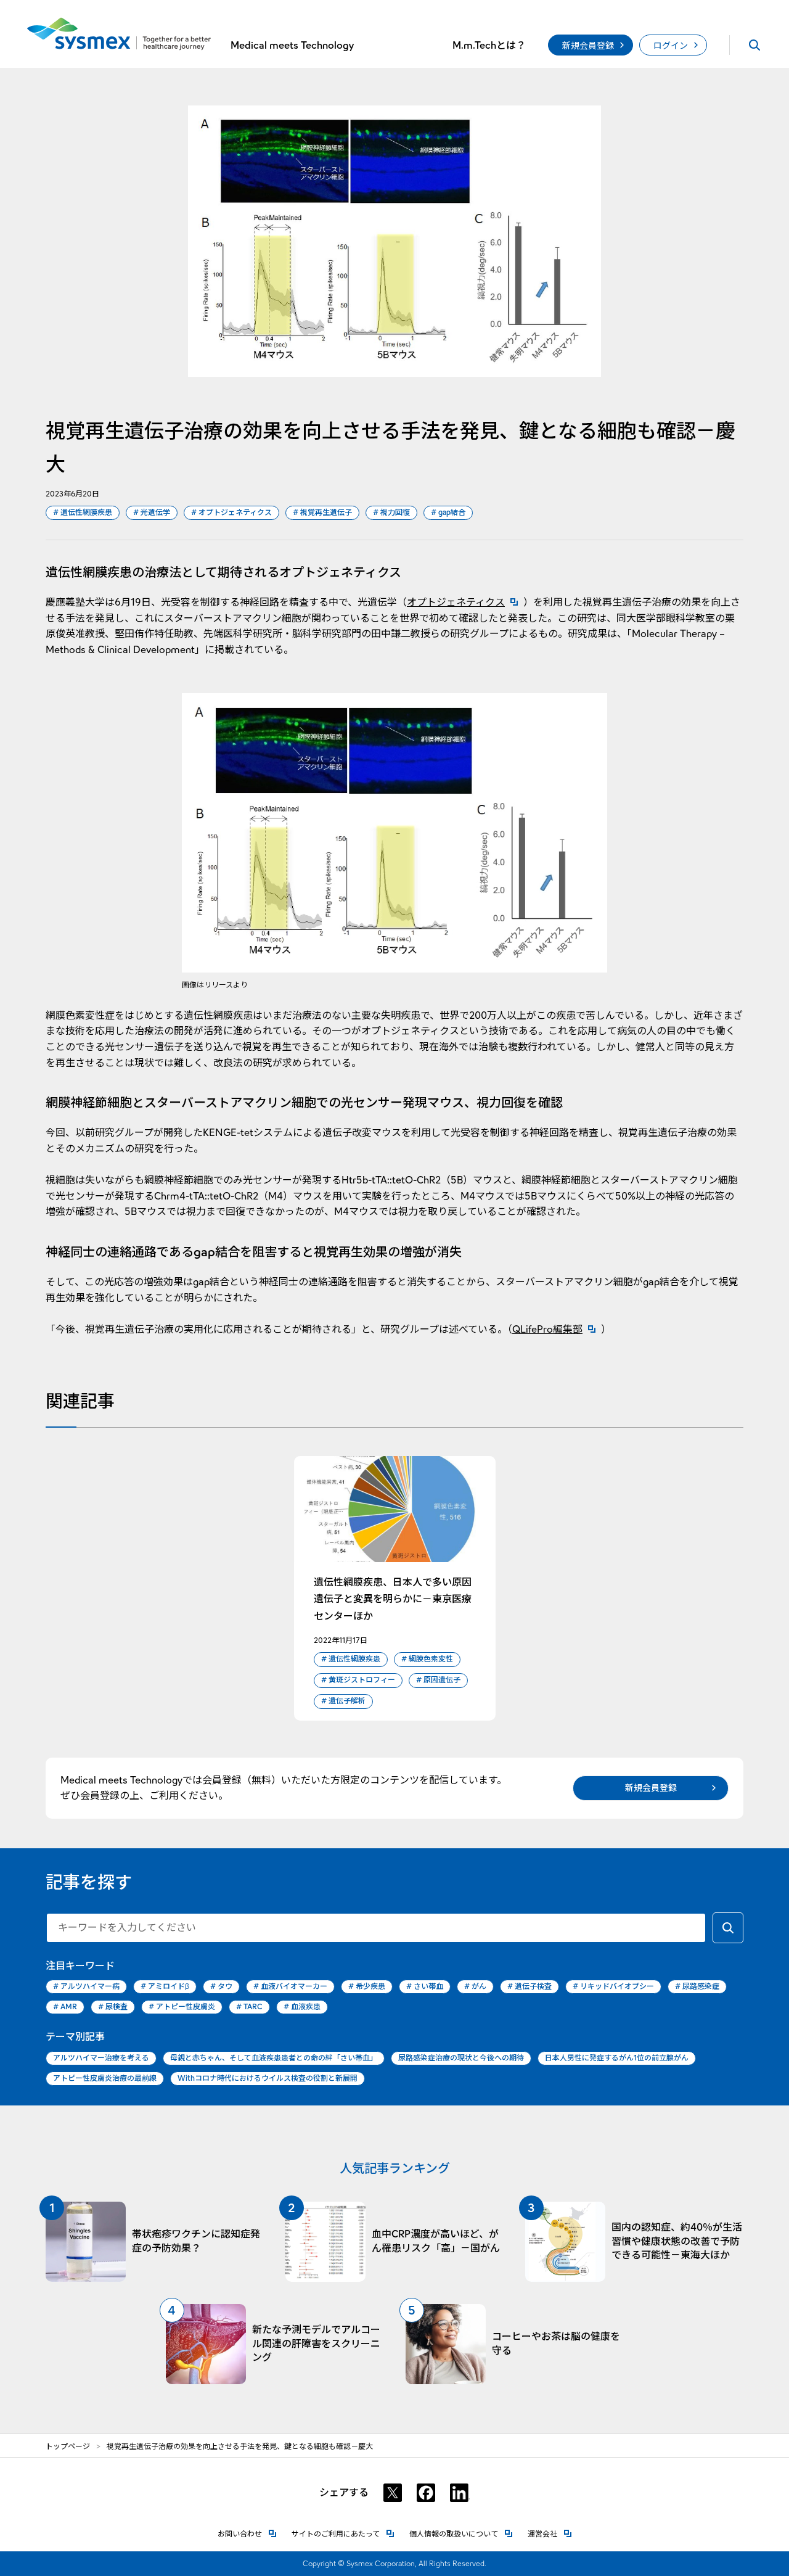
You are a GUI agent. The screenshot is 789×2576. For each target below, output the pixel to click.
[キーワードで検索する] (728, 1928)
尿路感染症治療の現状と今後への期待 (461, 2058)
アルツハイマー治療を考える (101, 2058)
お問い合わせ (247, 2534)
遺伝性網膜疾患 (83, 512)
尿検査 (113, 2006)
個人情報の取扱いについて (461, 2534)
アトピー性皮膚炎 (182, 2006)
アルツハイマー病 (86, 1986)
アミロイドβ (165, 1986)
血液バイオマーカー (290, 1986)
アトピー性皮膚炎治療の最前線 (105, 2078)
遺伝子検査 (529, 1986)
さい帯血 (425, 1986)
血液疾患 (302, 2006)
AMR (65, 2006)
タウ (221, 1986)
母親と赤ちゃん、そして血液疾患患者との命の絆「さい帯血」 (274, 2058)
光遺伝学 (152, 512)
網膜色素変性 (427, 1659)
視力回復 (391, 512)
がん (475, 1986)
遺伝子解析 (343, 1701)
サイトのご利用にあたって (343, 2534)
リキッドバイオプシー (613, 1986)
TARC (249, 2006)
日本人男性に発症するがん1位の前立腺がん (617, 2058)
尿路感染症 (697, 1986)
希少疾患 (367, 1986)
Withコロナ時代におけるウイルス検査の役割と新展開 (268, 2078)
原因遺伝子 (438, 1680)
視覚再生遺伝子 (322, 512)
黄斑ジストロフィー (358, 1680)
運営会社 (550, 2534)
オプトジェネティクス (231, 512)
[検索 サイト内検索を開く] (754, 45)
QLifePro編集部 (557, 1329)
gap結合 (448, 512)
